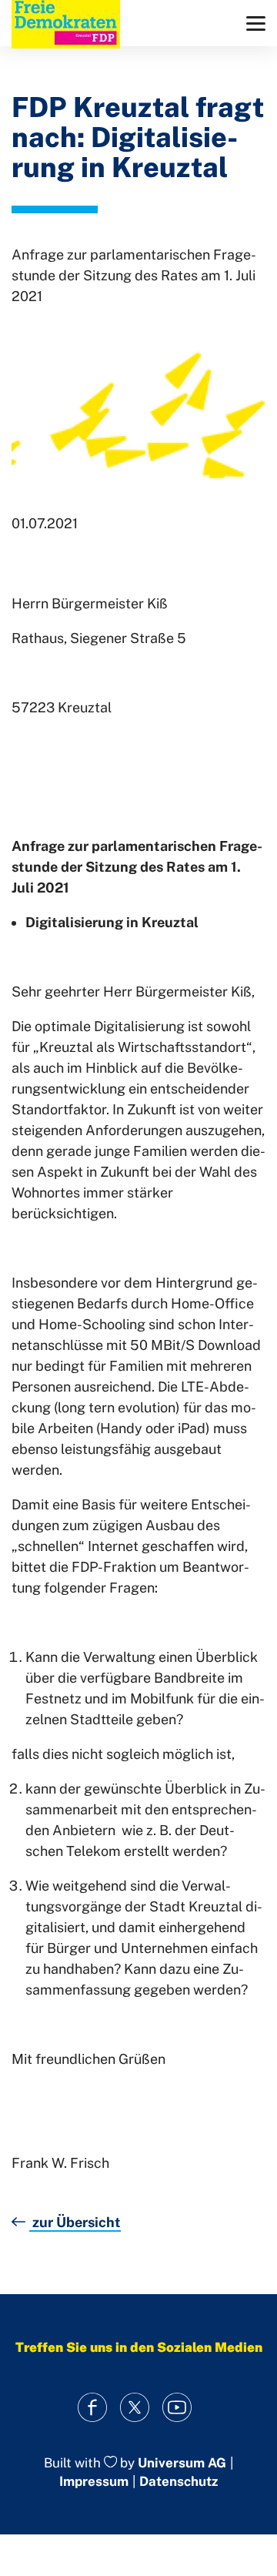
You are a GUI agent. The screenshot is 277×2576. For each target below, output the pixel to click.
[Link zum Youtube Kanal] (177, 2408)
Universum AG (182, 2463)
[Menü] (256, 23)
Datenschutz (179, 2481)
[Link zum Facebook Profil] (93, 2408)
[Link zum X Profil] (135, 2408)
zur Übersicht (75, 2222)
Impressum (94, 2481)
